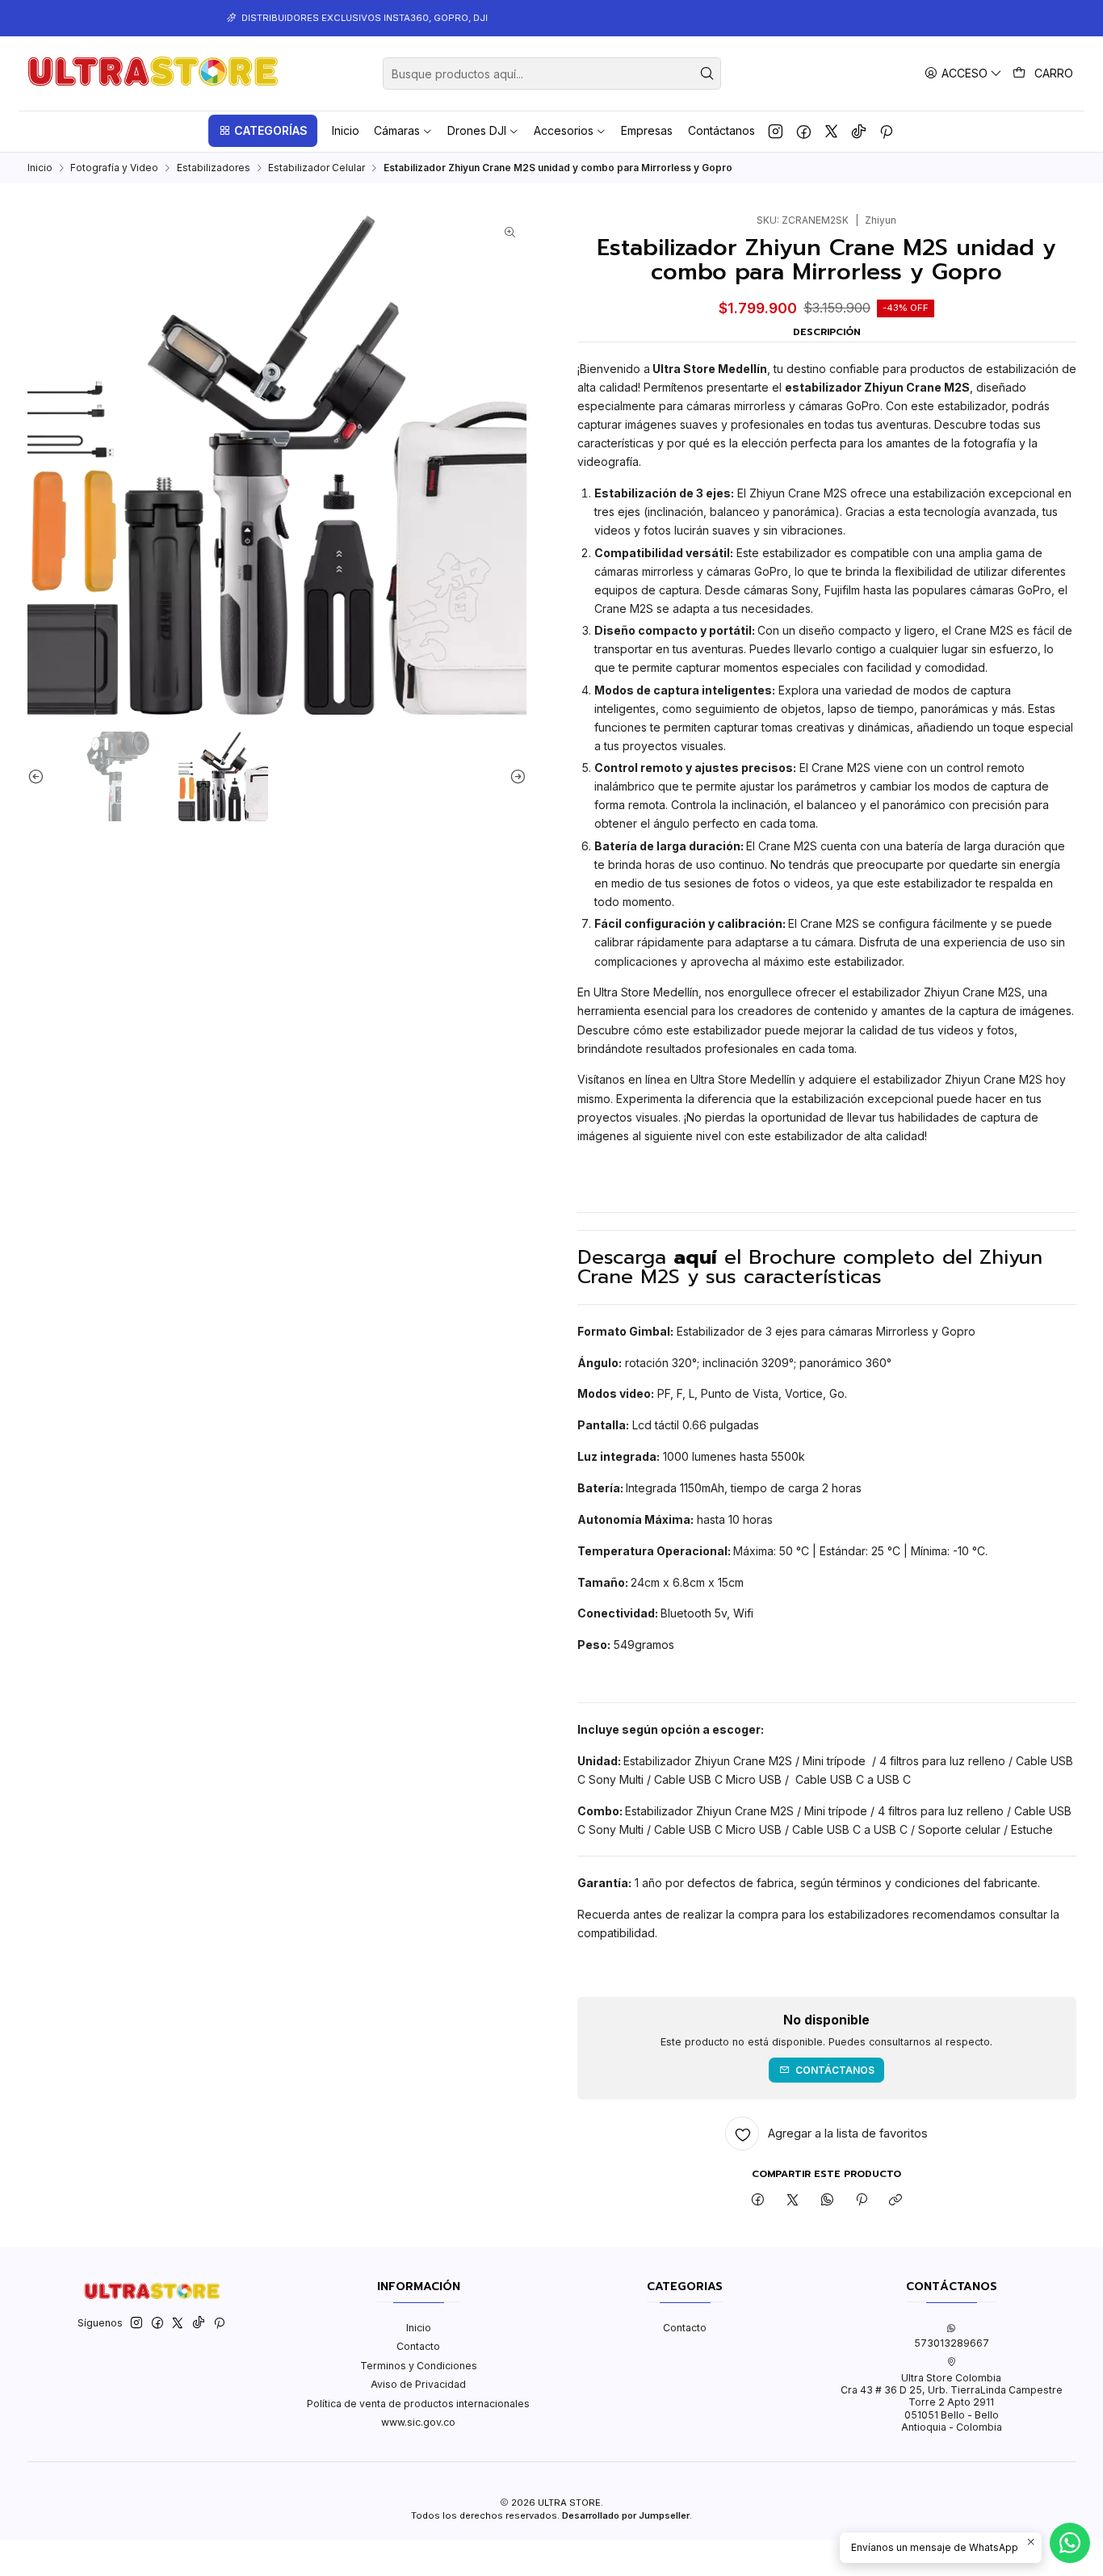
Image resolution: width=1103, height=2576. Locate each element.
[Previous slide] (40, 776)
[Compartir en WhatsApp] (827, 2200)
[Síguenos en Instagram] (776, 131)
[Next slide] (514, 776)
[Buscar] (707, 73)
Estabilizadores (214, 168)
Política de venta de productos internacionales (418, 2404)
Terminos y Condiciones (419, 2366)
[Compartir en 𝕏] (793, 2200)
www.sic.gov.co (418, 2422)
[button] (262, 131)
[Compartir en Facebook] (758, 2200)
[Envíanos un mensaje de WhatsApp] (1070, 2543)
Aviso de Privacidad (418, 2384)
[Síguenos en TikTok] (859, 131)
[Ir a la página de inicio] (153, 73)
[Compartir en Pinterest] (862, 2200)
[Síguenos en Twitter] (831, 131)
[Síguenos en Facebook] (804, 131)
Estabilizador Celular (317, 168)
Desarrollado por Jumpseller (626, 2515)
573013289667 (952, 2343)
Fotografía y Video (114, 168)
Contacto (418, 2346)
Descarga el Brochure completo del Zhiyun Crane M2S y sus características (810, 1267)
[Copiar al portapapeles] (896, 2200)
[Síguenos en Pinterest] (886, 131)
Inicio (40, 168)
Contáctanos (835, 2070)
